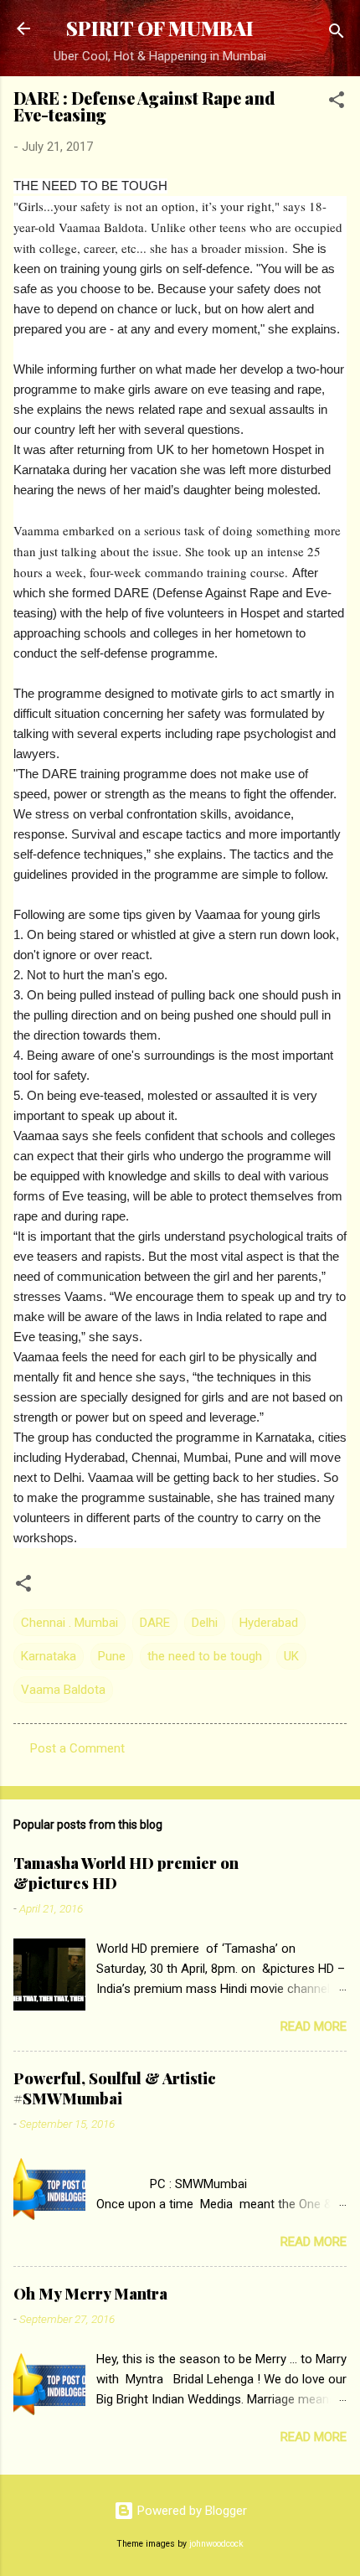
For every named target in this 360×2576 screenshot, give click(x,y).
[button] (337, 103)
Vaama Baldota (63, 1690)
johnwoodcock (216, 2544)
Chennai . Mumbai (69, 1623)
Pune (112, 1656)
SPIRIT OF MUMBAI (160, 28)
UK (291, 1656)
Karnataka (49, 1656)
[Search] (337, 34)
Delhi (205, 1623)
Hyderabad (269, 1623)
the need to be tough (205, 1656)
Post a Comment (77, 1748)
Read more (314, 2026)
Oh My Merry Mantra (90, 2294)
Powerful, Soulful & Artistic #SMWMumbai (115, 2088)
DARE (155, 1623)
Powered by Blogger (190, 2511)
